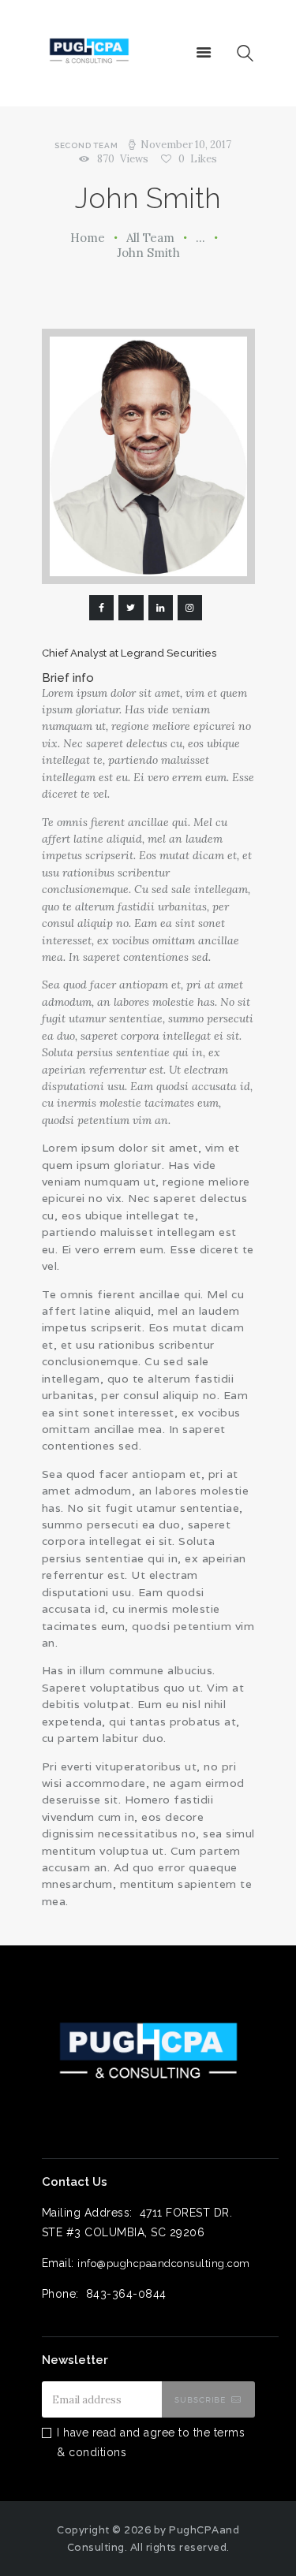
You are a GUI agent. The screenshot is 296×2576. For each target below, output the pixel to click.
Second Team (86, 145)
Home (88, 238)
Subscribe (200, 2399)
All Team (150, 238)
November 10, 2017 (186, 145)
